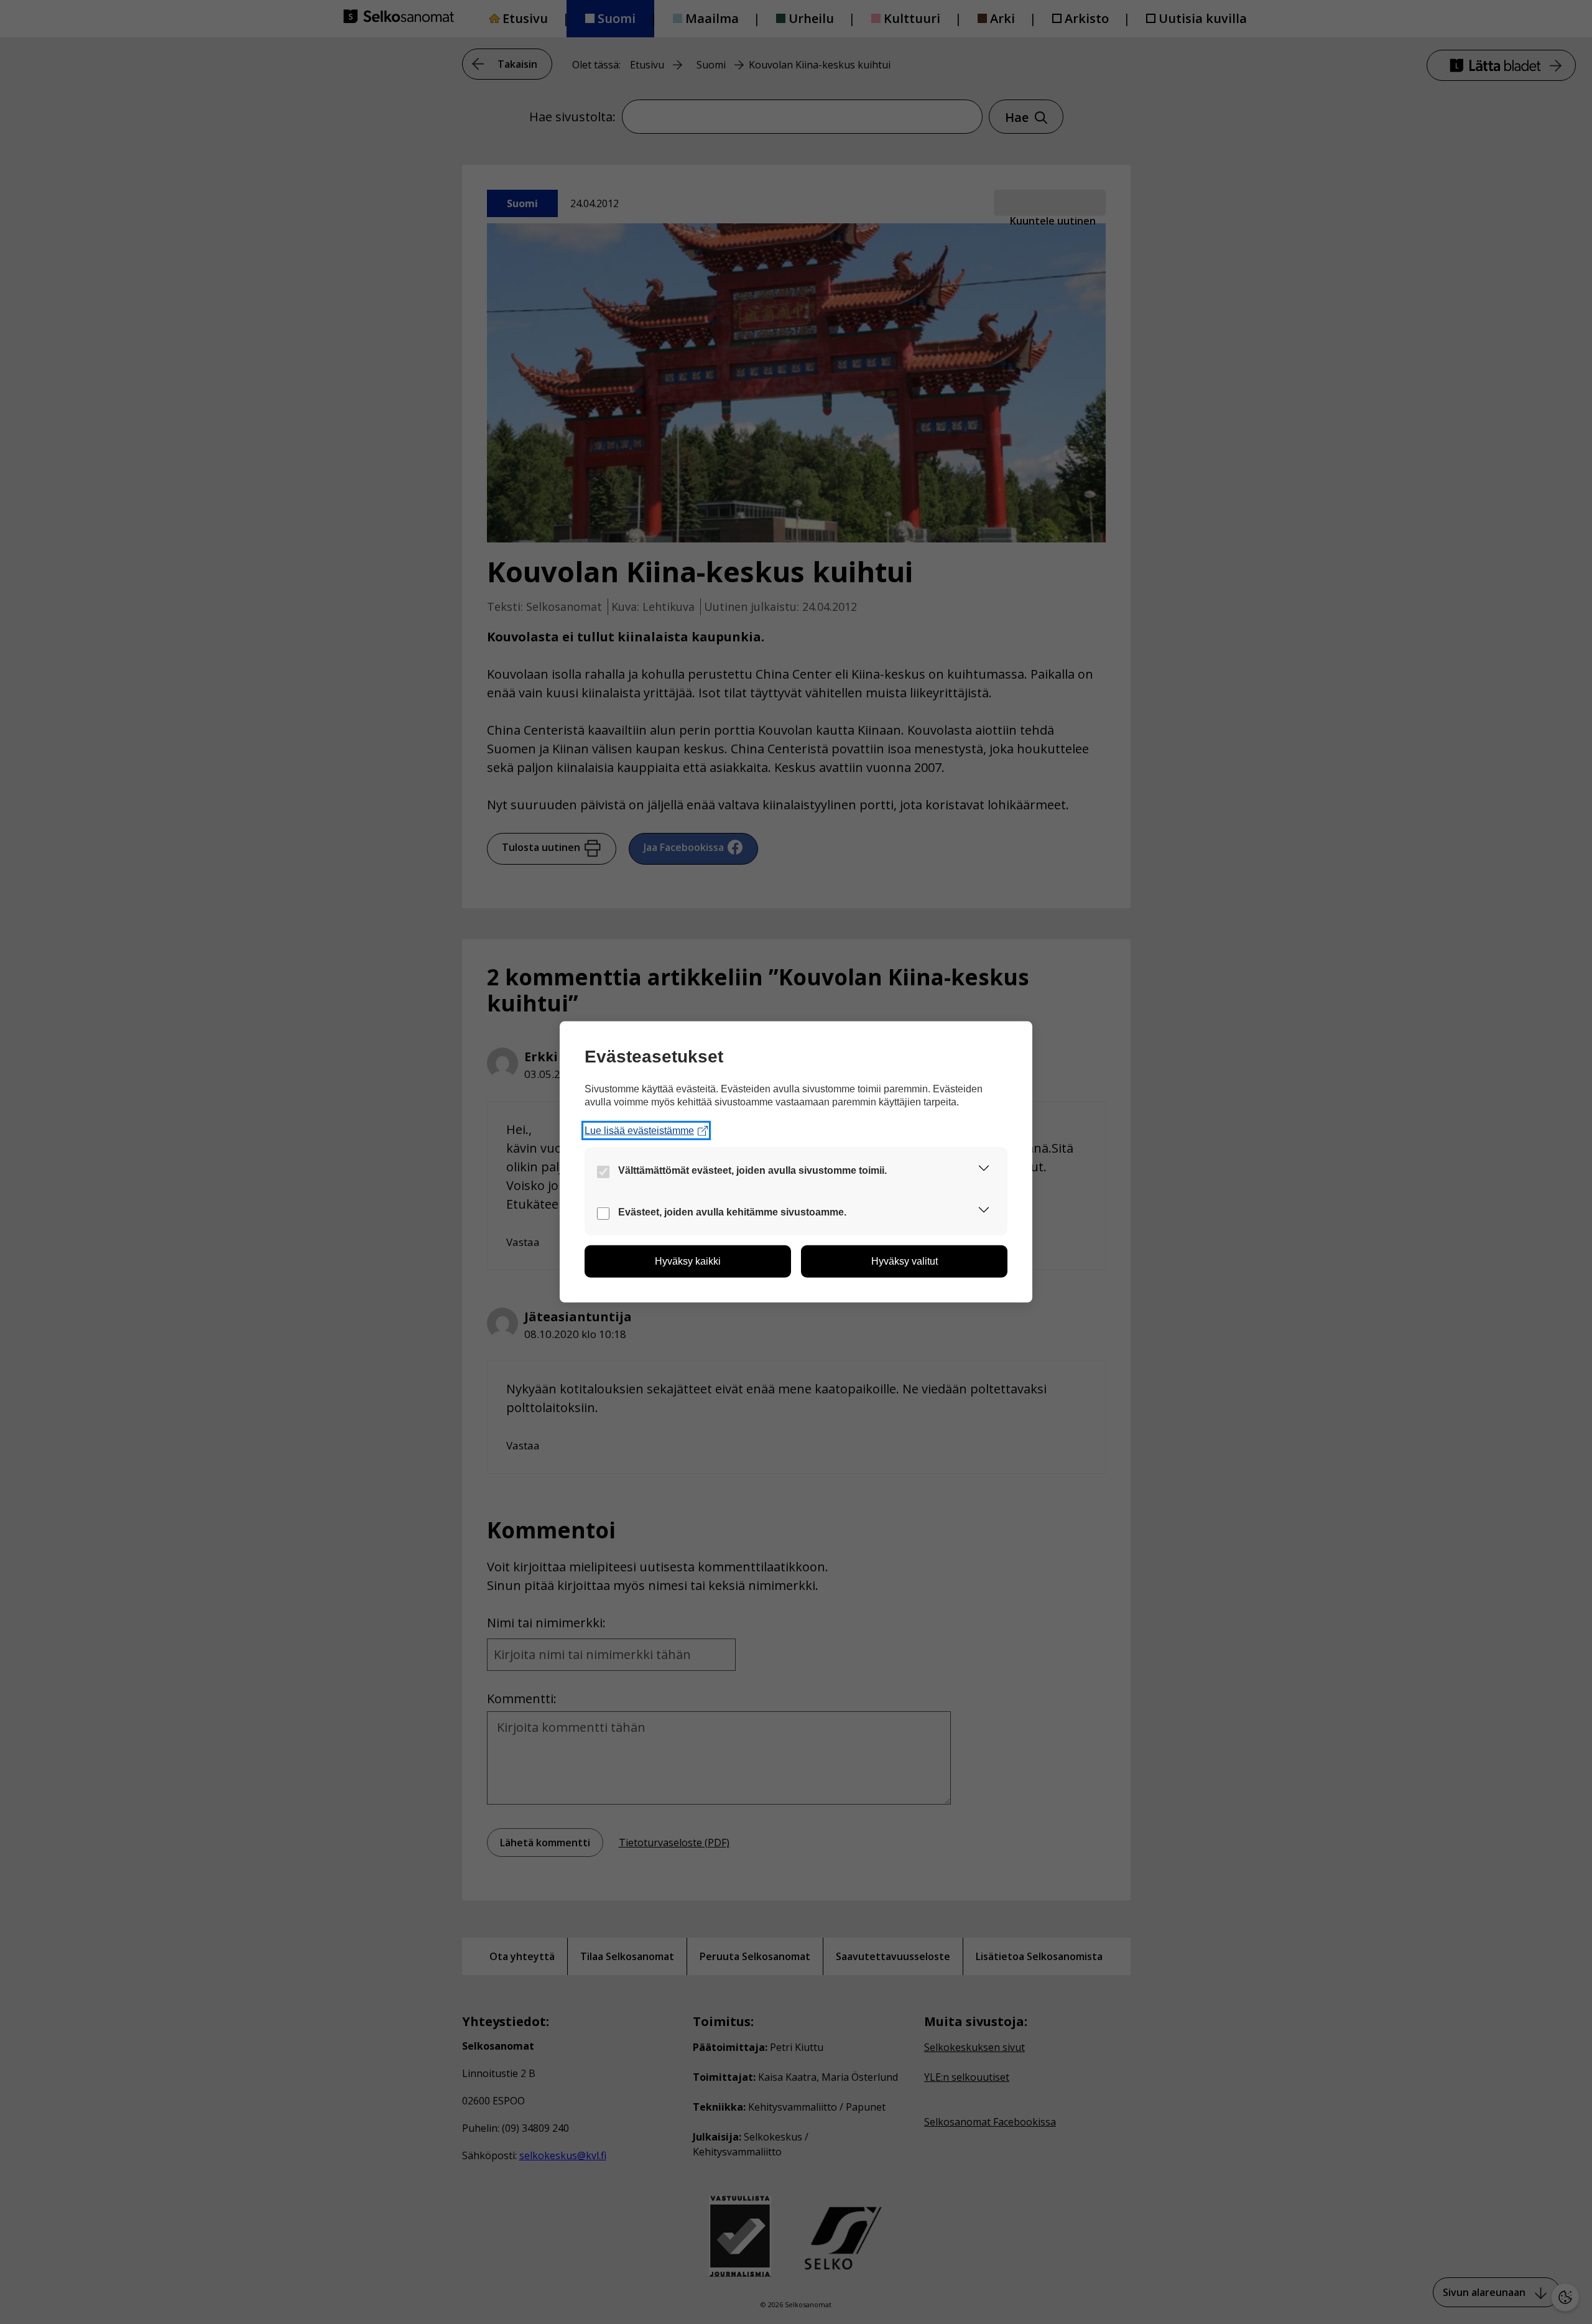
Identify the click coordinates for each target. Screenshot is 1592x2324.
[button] (984, 1170)
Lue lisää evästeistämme (639, 1131)
